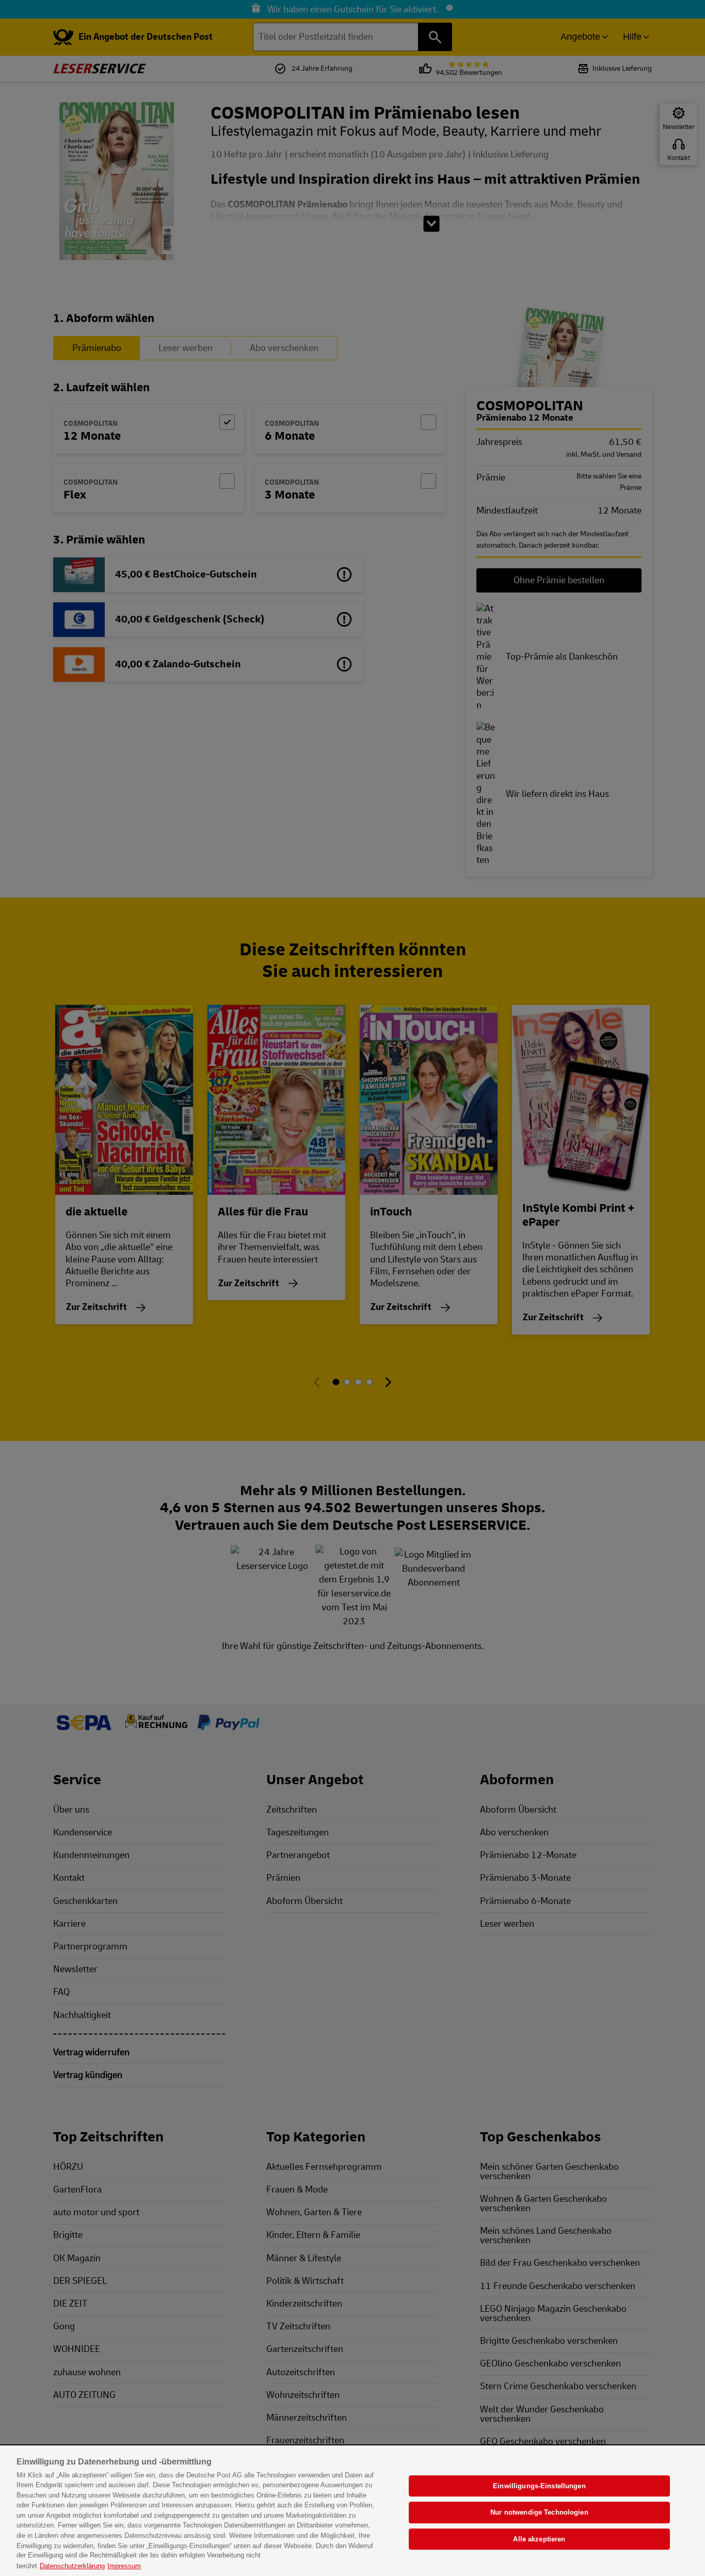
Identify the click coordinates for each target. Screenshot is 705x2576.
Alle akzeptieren (539, 2539)
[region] (352, 2511)
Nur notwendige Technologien (539, 2512)
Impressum (124, 2565)
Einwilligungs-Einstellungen (539, 2486)
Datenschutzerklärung (72, 2565)
